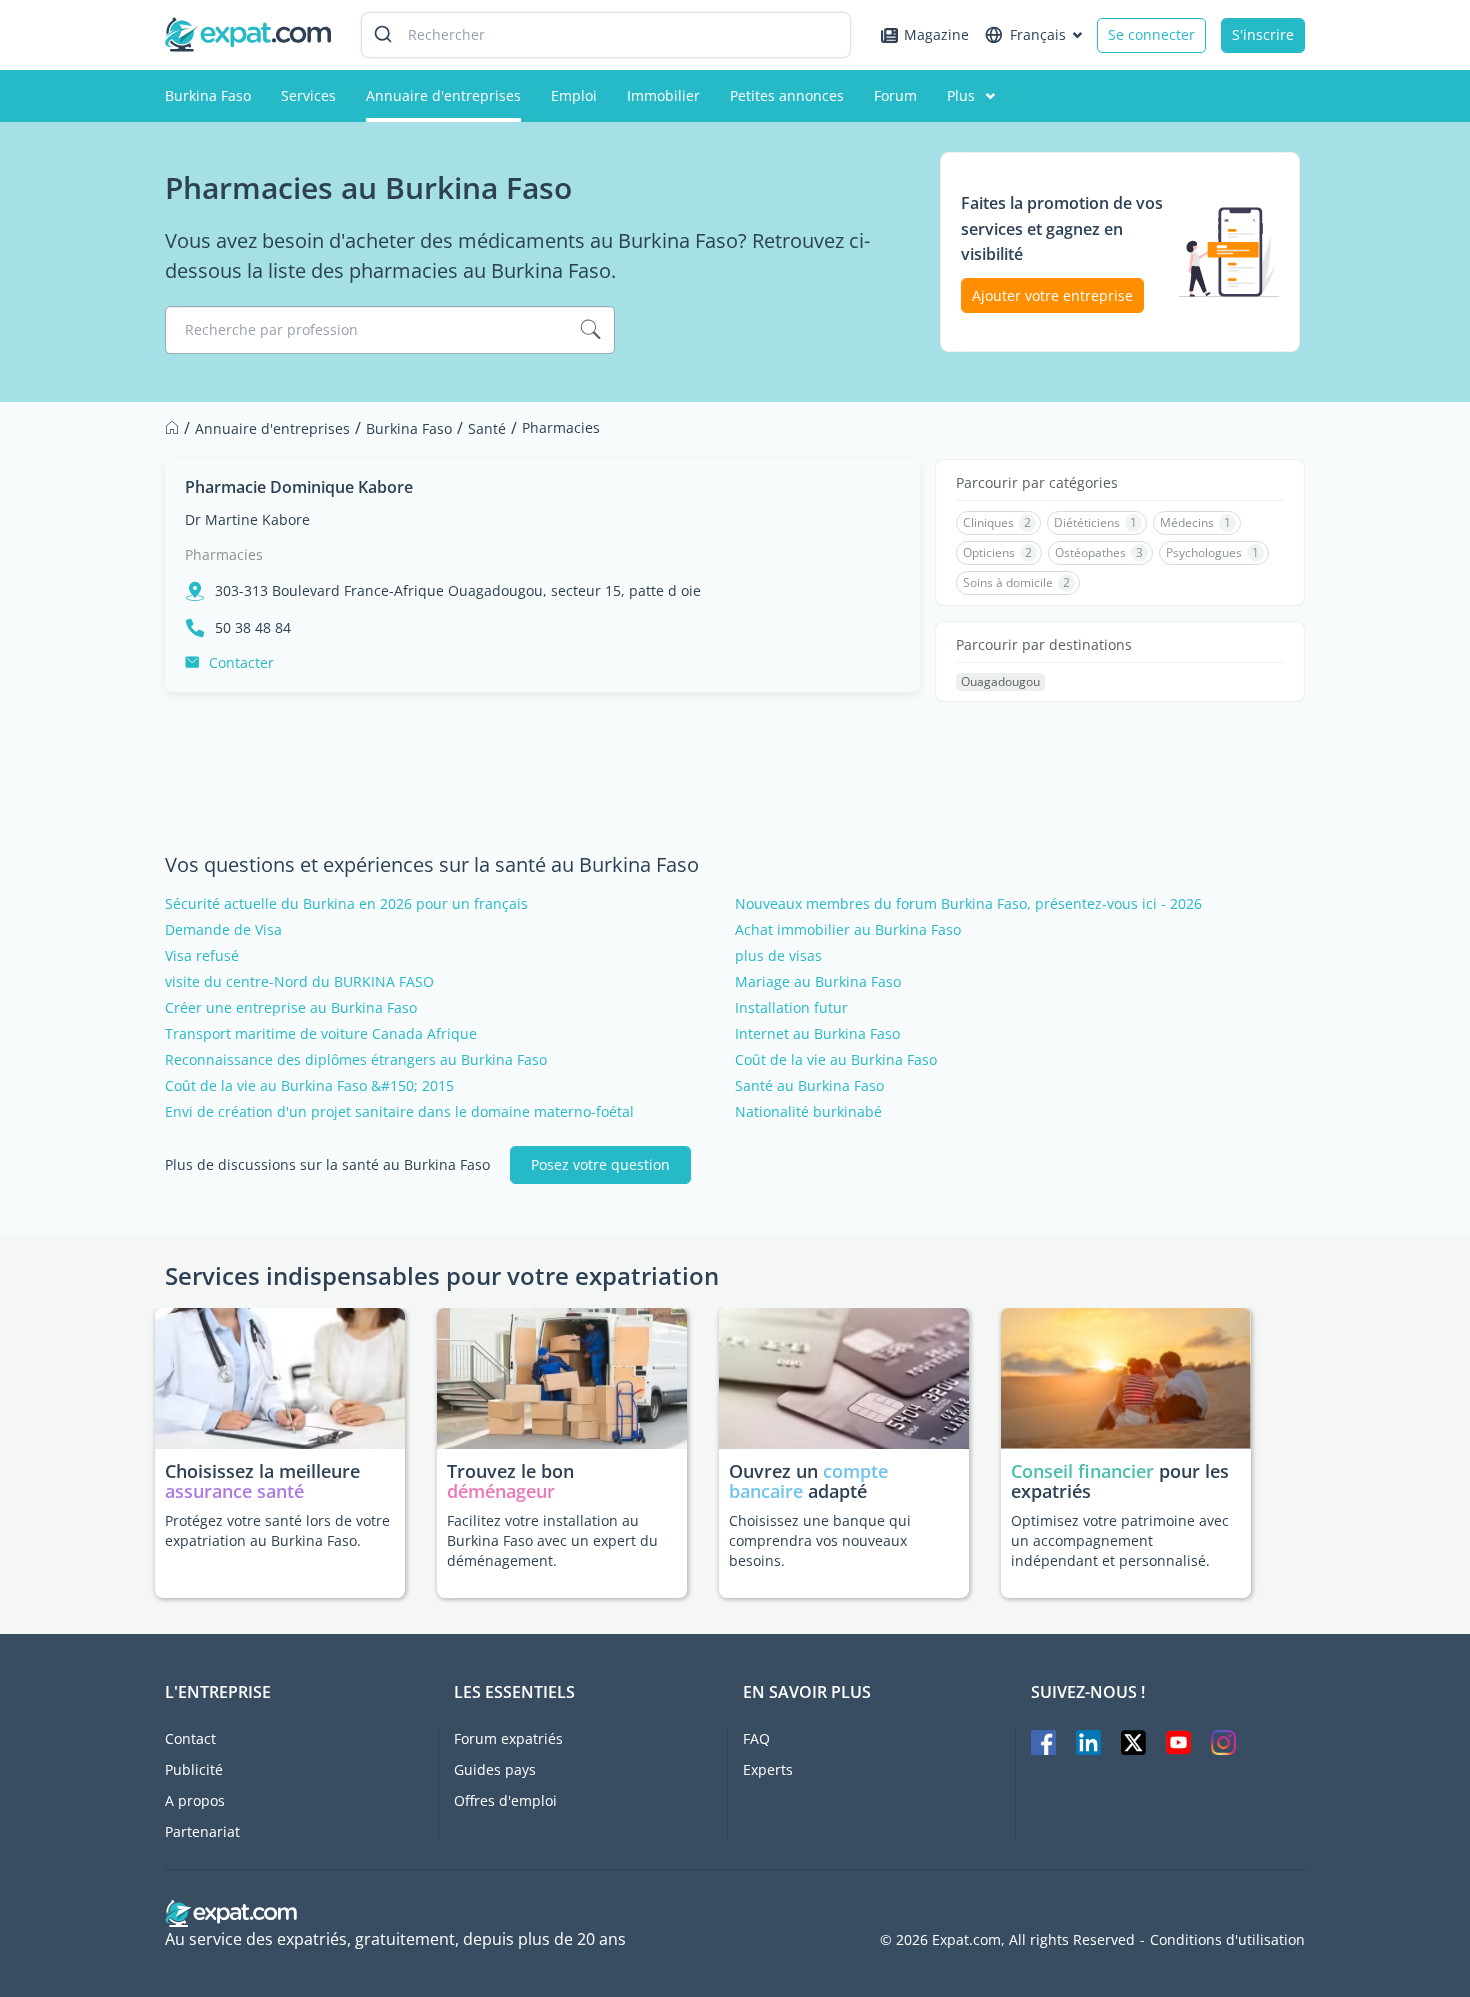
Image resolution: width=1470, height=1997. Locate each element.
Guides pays (495, 1769)
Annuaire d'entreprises (443, 95)
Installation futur (791, 1008)
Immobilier (663, 95)
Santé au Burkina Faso (809, 1086)
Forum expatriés (508, 1738)
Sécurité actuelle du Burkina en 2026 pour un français (346, 904)
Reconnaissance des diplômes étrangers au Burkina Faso (356, 1060)
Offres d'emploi (505, 1800)
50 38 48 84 (253, 628)
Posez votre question (600, 1164)
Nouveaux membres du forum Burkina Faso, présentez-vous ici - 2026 (968, 904)
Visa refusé (202, 956)
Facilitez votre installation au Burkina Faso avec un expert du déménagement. (552, 1540)
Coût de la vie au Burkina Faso (836, 1060)
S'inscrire (1263, 34)
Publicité (194, 1769)
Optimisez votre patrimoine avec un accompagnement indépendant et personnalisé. (1120, 1540)
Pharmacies (224, 554)
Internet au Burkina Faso (817, 1034)
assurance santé (234, 1491)
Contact (190, 1738)
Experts (768, 1769)
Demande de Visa (223, 930)
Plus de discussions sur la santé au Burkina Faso (327, 1165)
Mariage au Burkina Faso (818, 982)
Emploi (574, 95)
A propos (195, 1800)
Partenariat (202, 1831)
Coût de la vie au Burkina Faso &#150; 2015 (309, 1086)
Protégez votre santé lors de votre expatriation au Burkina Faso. (277, 1530)
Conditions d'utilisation (1227, 1940)
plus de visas (778, 956)
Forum (895, 95)
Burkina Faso (208, 95)
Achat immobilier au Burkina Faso (848, 930)
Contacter (241, 662)
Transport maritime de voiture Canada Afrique (321, 1034)
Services (308, 95)
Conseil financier (1082, 1471)
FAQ (756, 1738)
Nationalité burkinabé (808, 1112)
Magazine (936, 34)
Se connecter (1151, 34)
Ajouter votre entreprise (1052, 295)
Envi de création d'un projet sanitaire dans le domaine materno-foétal (399, 1112)
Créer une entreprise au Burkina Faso (291, 1008)
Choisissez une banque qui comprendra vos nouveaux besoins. (820, 1540)
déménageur (501, 1491)
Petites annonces (787, 95)
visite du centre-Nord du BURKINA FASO (299, 982)
